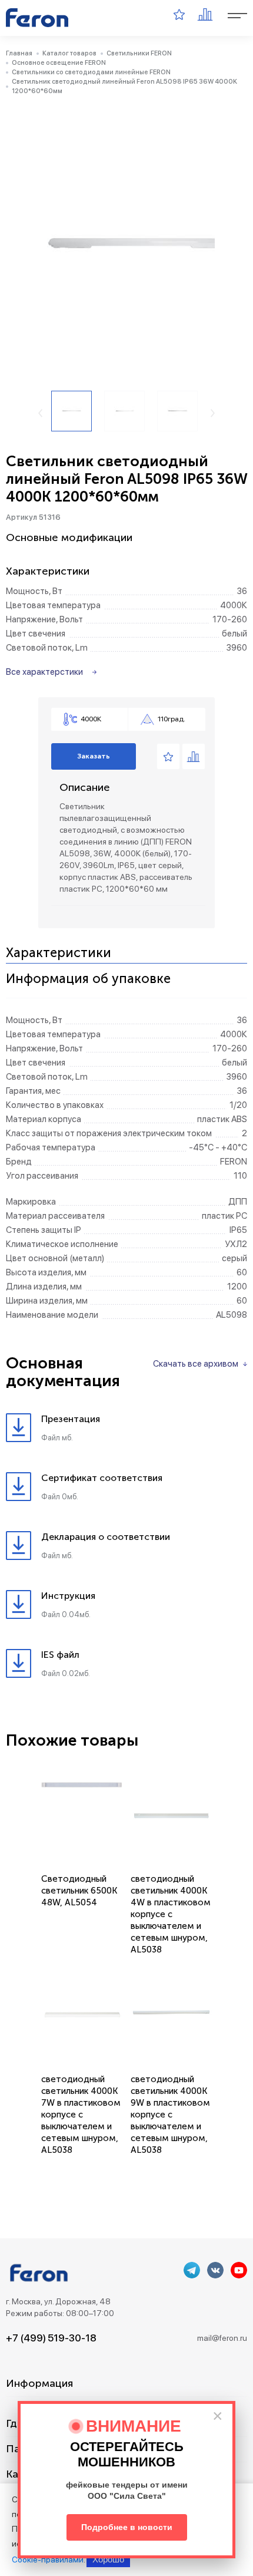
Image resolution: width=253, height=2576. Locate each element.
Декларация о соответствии (106, 1537)
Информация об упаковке (88, 979)
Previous (40, 413)
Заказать (94, 756)
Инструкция (68, 1596)
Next (213, 413)
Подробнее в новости (127, 2527)
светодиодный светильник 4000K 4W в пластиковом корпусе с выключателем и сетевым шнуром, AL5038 (171, 1914)
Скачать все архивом (196, 1364)
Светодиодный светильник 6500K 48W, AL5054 (79, 1891)
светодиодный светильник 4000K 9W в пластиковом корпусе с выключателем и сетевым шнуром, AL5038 (170, 2115)
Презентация (71, 1419)
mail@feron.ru (222, 2338)
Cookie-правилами (48, 2559)
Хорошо (108, 2559)
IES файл (60, 1655)
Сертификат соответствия (102, 1478)
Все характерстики (44, 672)
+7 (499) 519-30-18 (51, 2338)
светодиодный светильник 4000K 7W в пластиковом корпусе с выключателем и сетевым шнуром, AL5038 (81, 2115)
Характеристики (59, 953)
